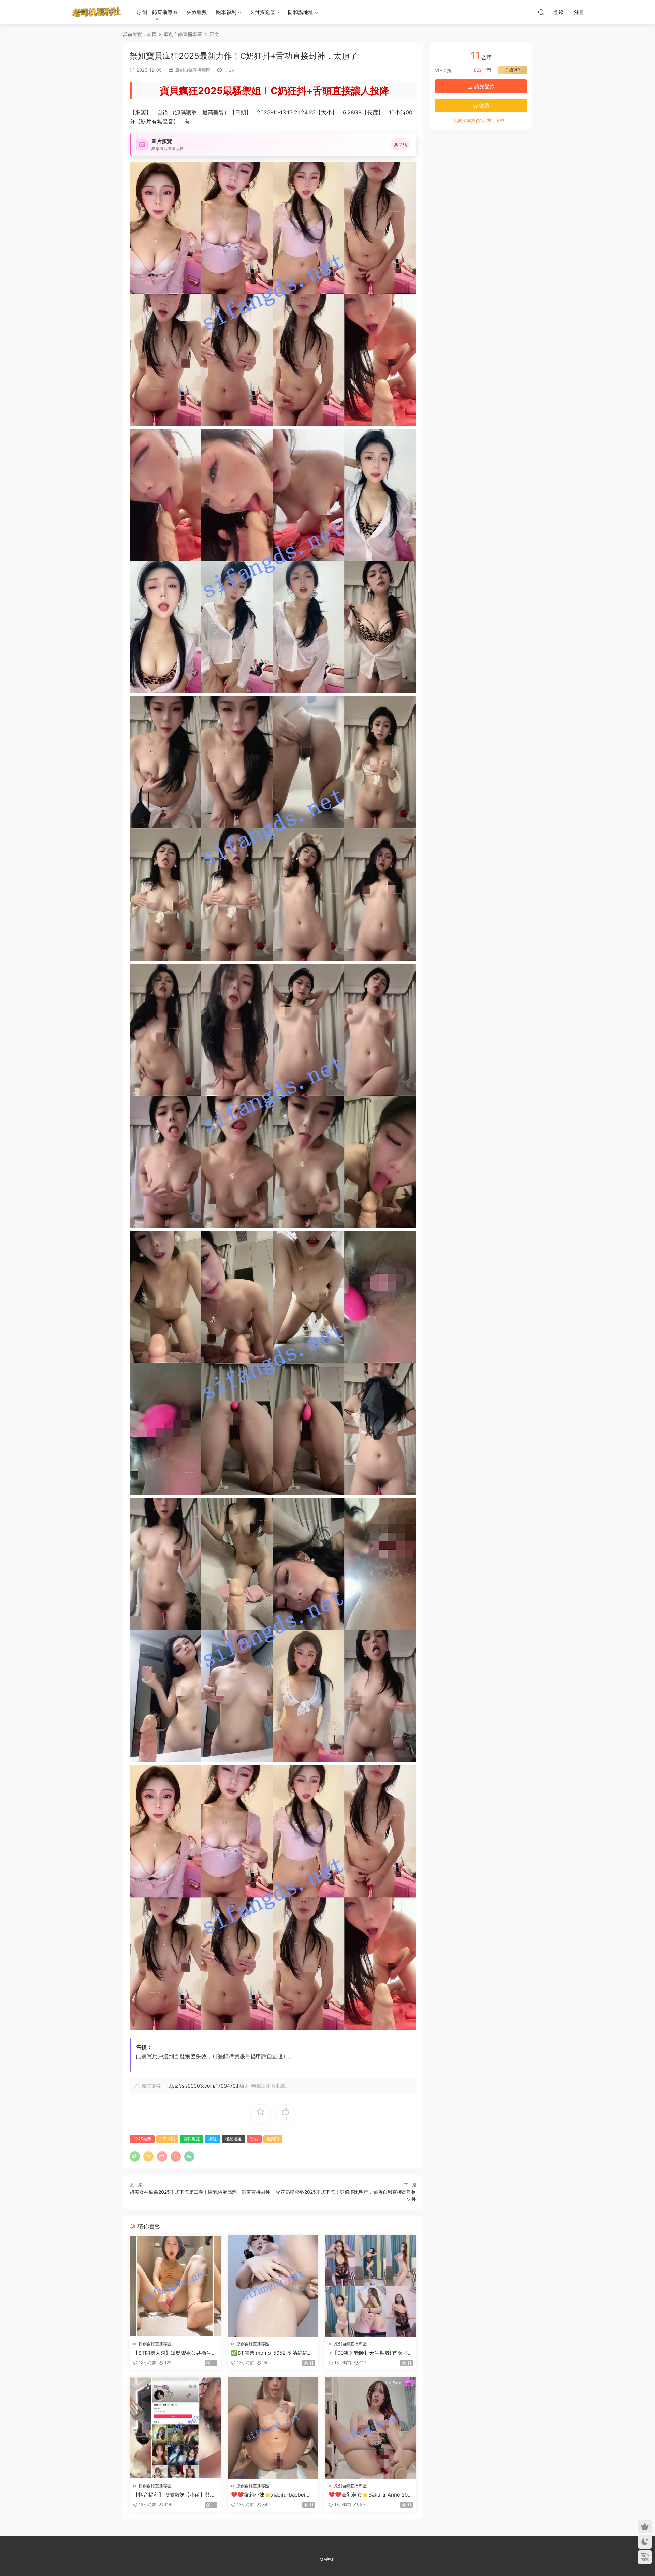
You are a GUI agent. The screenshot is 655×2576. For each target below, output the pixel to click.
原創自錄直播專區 (157, 12)
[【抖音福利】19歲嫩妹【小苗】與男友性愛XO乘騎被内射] (175, 2428)
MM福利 (327, 2559)
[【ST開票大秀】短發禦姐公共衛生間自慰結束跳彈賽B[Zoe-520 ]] (175, 2286)
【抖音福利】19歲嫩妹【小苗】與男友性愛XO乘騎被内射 (174, 2495)
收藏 (484, 106)
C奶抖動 (167, 2139)
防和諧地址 (301, 12)
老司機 (97, 12)
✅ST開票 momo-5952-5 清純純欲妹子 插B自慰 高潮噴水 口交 (272, 2353)
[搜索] (541, 12)
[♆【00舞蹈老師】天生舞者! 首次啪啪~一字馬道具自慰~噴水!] (371, 2286)
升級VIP (513, 70)
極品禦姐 (233, 2139)
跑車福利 (226, 12)
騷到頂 (273, 2139)
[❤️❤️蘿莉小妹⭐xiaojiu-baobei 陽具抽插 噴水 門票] (273, 2428)
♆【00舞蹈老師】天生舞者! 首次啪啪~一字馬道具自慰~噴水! (368, 2353)
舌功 (254, 2139)
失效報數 (197, 12)
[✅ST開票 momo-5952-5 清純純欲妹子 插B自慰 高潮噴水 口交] (273, 2286)
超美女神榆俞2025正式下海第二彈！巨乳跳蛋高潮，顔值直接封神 (200, 2192)
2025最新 (142, 2139)
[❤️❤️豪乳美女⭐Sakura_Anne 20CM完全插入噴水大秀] (371, 2428)
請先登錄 (484, 86)
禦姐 (213, 2139)
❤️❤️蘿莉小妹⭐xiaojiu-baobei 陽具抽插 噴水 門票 (271, 2495)
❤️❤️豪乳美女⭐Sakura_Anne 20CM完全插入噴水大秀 (370, 2495)
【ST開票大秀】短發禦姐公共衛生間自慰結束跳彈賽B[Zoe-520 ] (175, 2353)
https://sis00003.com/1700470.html (206, 2086)
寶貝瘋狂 (192, 2139)
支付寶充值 (262, 12)
